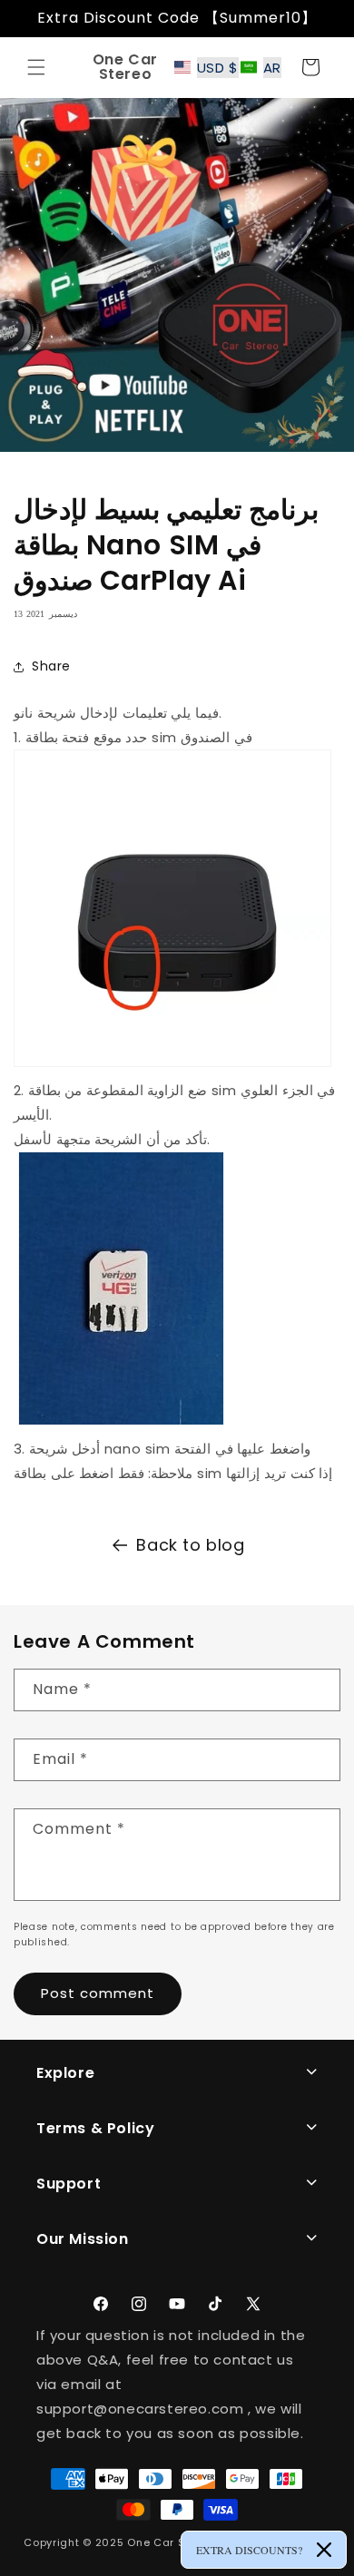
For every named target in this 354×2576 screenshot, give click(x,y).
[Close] (324, 2550)
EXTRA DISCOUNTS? (249, 2550)
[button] (36, 67)
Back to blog (190, 1545)
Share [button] (51, 666)
